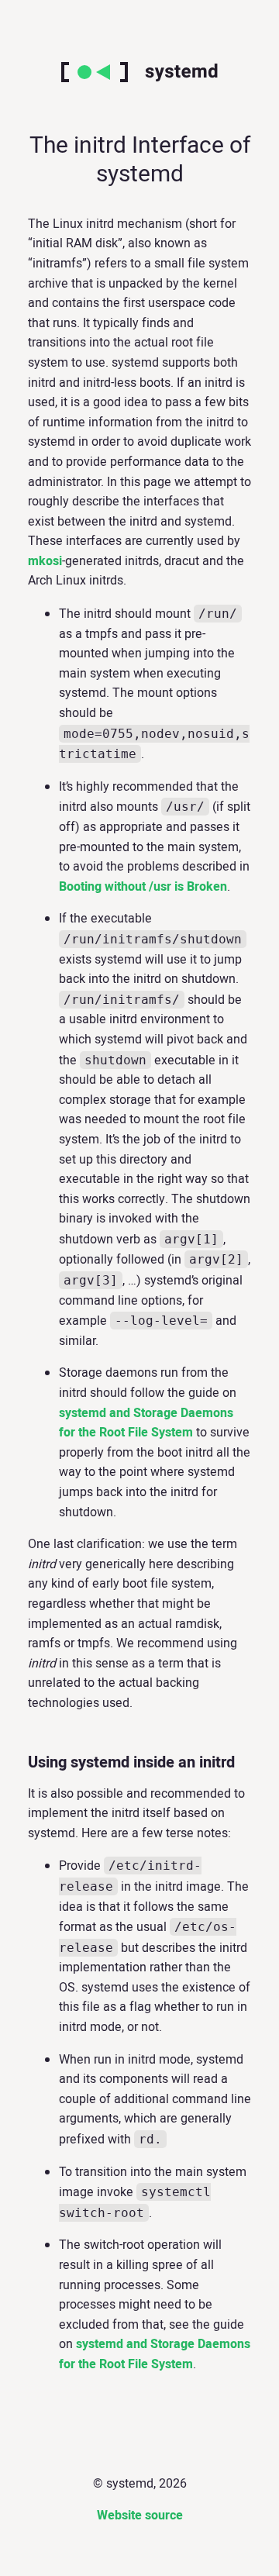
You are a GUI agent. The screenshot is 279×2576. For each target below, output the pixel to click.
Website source (140, 2516)
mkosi (45, 561)
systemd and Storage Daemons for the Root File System (146, 1423)
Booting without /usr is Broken (143, 887)
